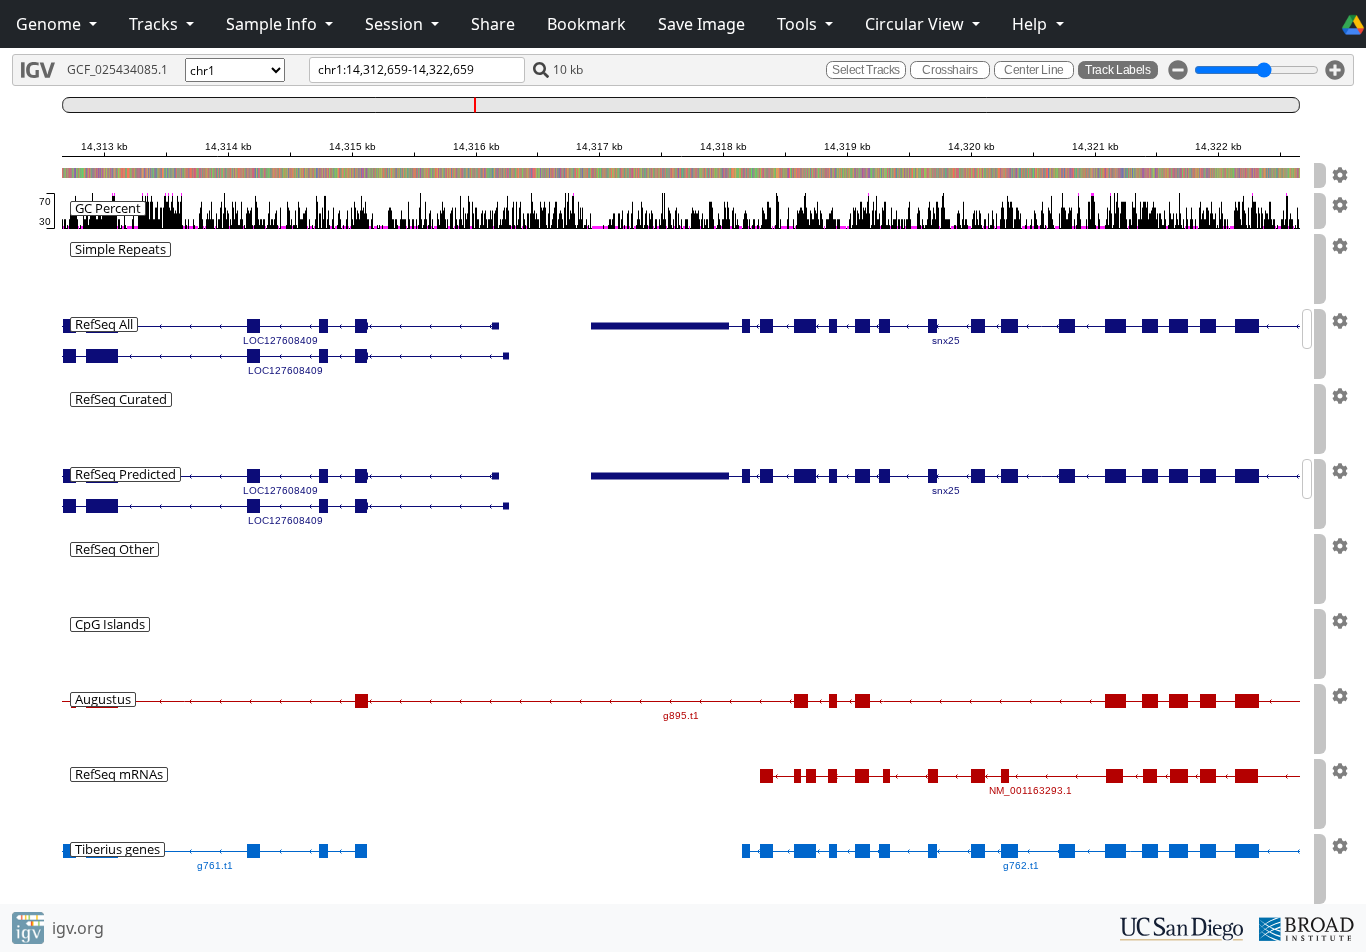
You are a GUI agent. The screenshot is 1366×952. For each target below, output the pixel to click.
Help (1031, 24)
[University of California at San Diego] (1181, 927)
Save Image (701, 24)
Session (396, 24)
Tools (799, 24)
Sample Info (273, 24)
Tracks (155, 24)
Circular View (916, 24)
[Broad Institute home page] (1306, 927)
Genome (50, 24)
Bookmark (586, 24)
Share (493, 24)
